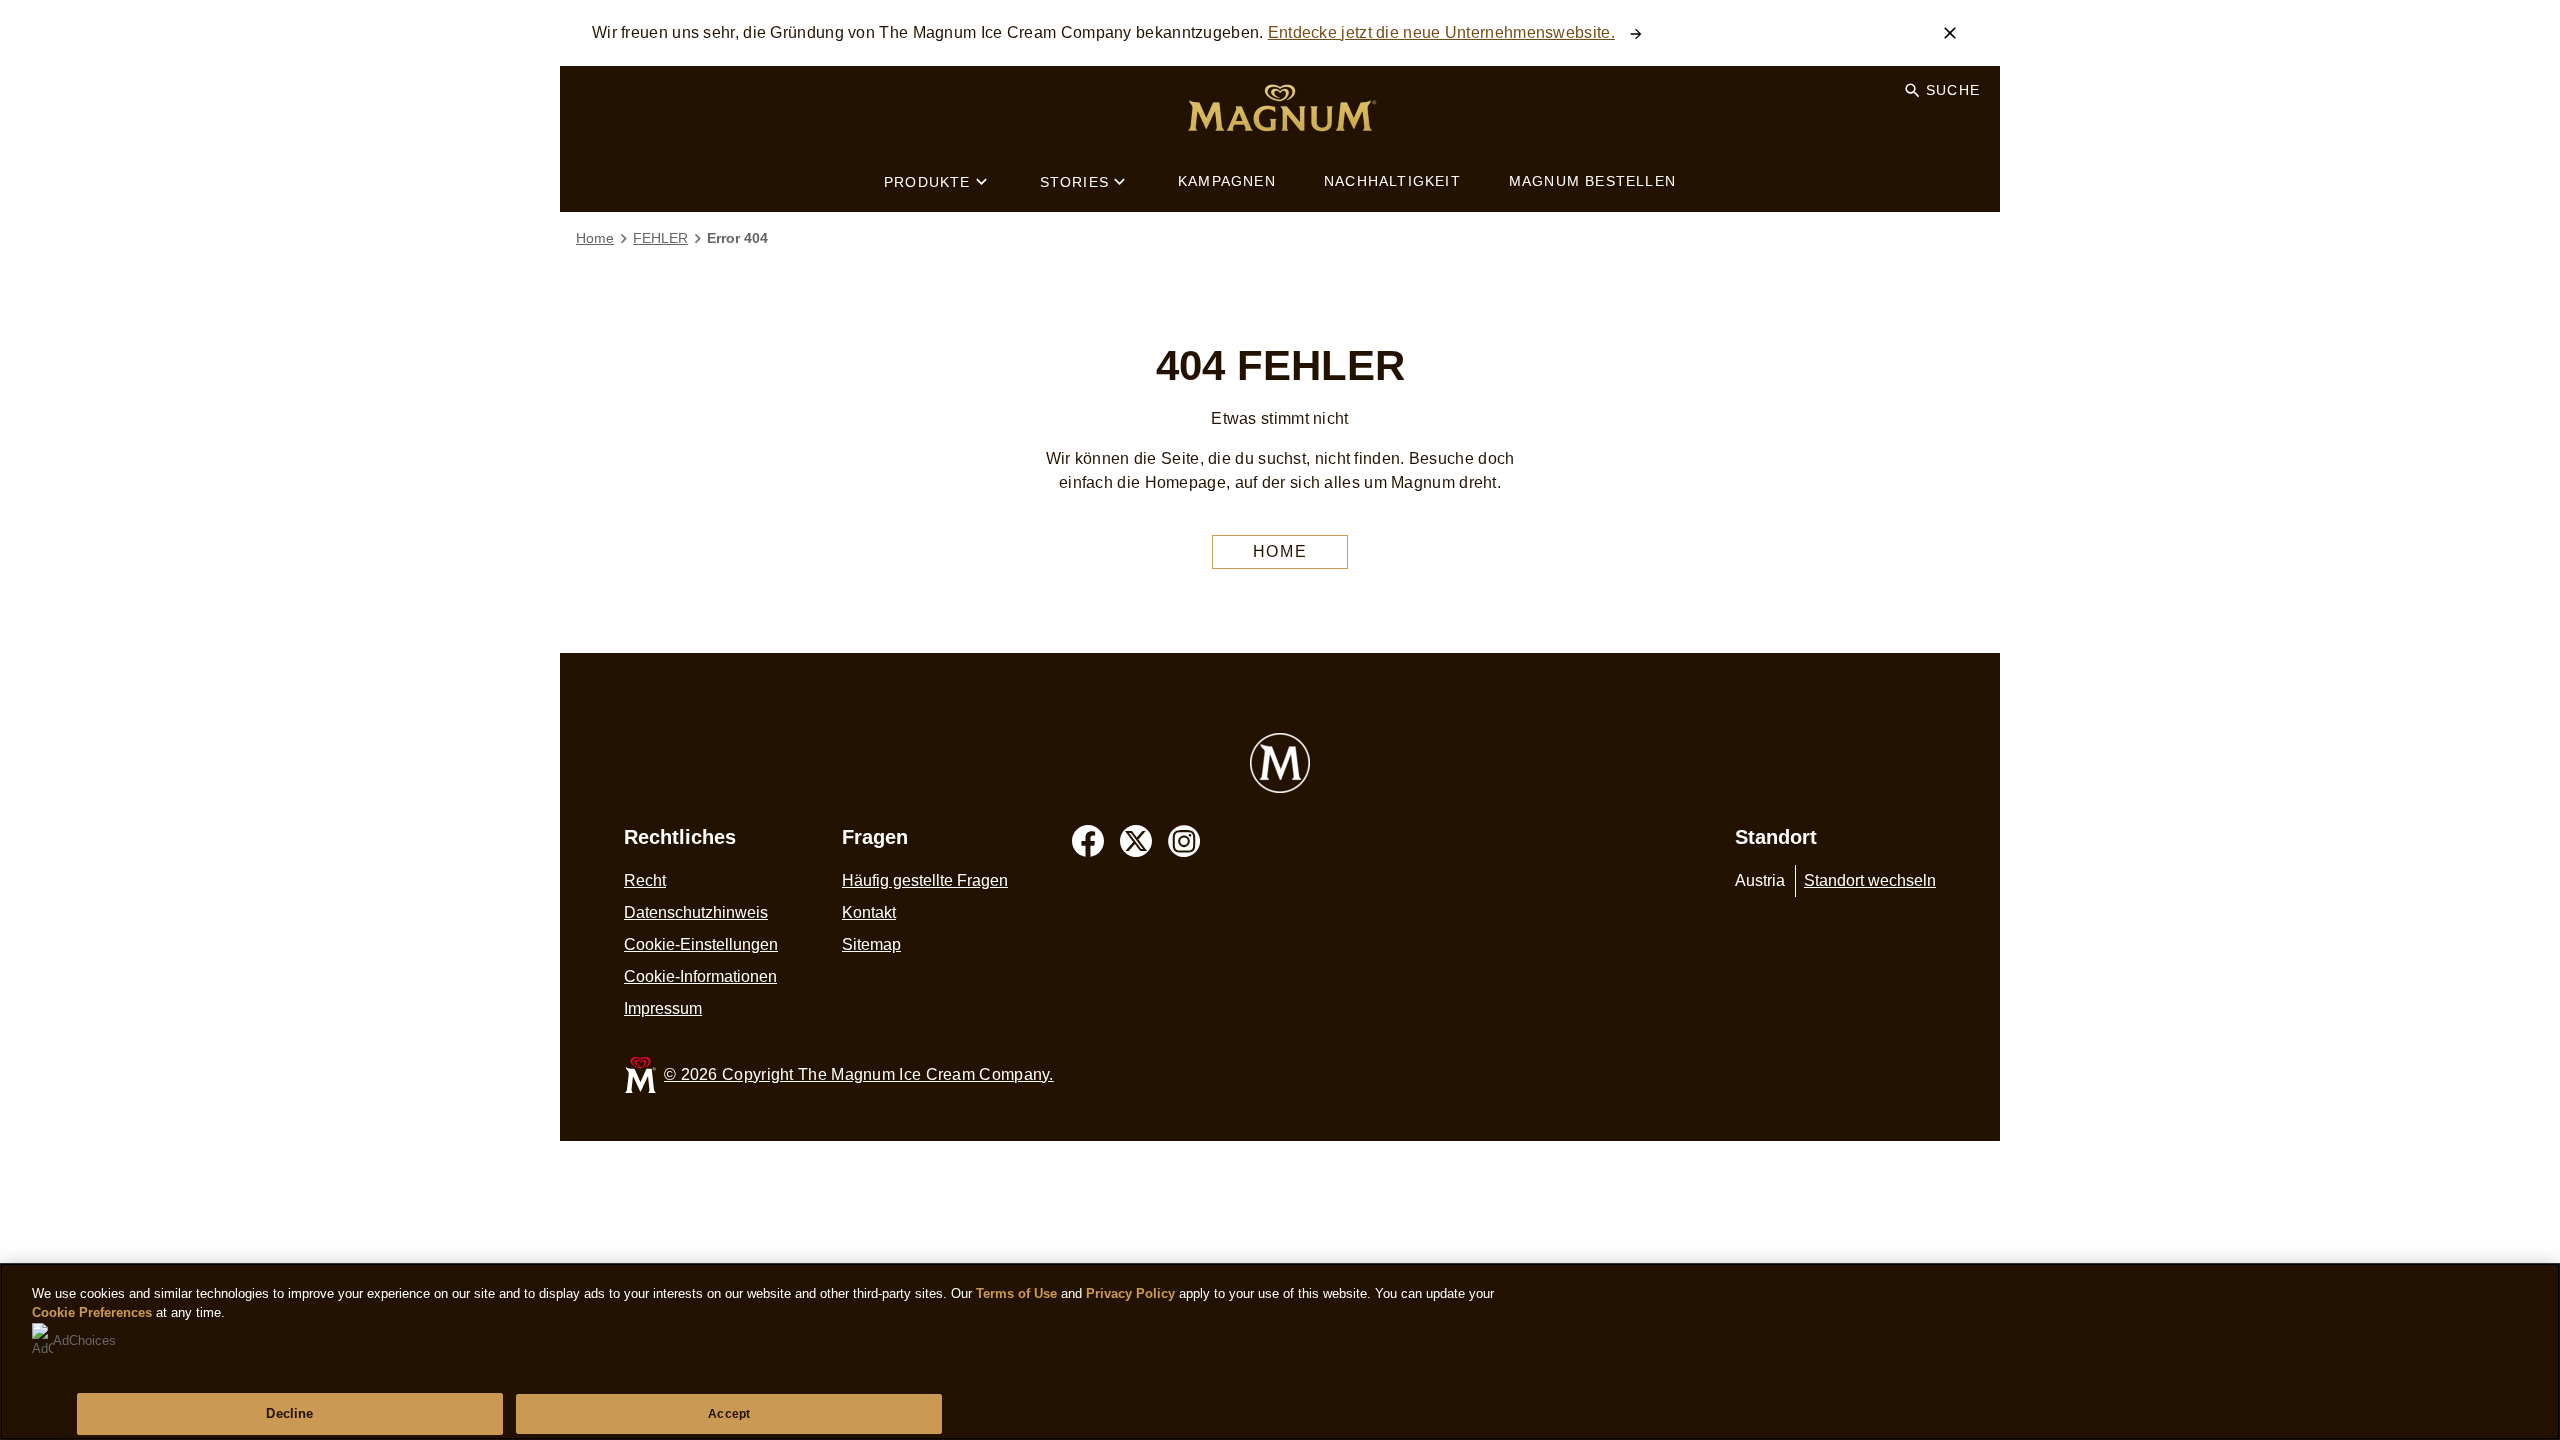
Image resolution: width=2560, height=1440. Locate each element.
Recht (645, 880)
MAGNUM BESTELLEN (1592, 181)
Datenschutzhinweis (696, 912)
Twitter (1136, 841)
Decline (289, 1413)
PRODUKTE (927, 182)
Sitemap (871, 944)
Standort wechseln (1870, 880)
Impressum (663, 1008)
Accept (729, 1414)
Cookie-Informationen (700, 976)
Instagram (1184, 841)
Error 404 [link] (737, 238)
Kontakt (869, 912)
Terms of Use (1016, 1293)
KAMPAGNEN (1227, 181)
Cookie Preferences (92, 1312)
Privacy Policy (1130, 1293)
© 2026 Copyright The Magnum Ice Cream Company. (859, 1074)
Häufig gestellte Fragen (925, 880)
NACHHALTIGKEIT (1392, 181)
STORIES (1074, 182)
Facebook (1088, 841)
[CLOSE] (1950, 33)
